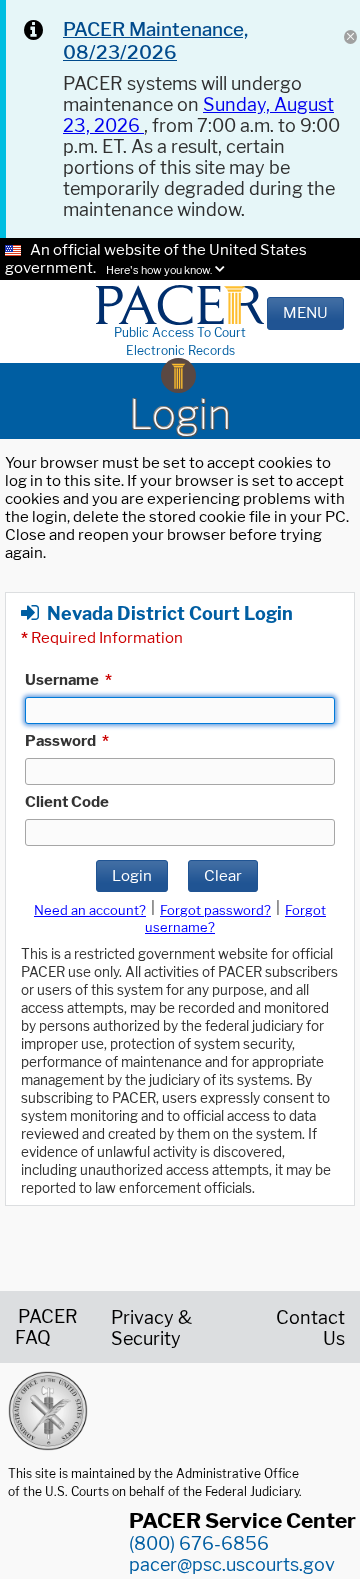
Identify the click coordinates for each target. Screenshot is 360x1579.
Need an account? (90, 910)
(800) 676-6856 (199, 1543)
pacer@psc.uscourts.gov (232, 1564)
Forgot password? (215, 910)
